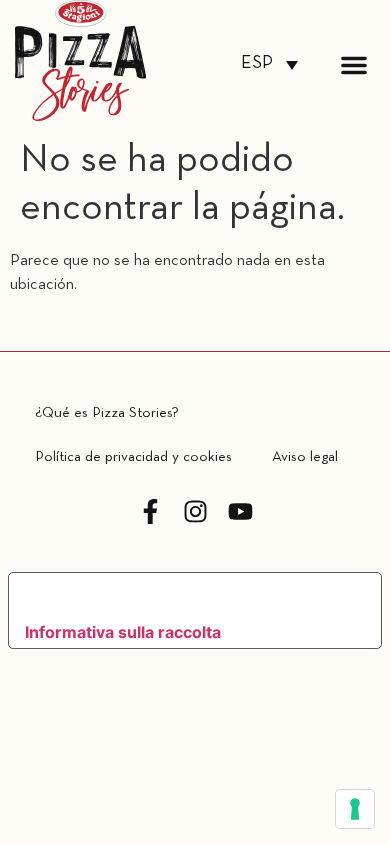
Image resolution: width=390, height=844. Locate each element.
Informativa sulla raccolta (123, 632)
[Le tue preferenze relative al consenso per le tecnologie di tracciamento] (355, 809)
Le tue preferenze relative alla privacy (178, 595)
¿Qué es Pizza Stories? (107, 413)
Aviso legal (305, 457)
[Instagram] (195, 511)
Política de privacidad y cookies (133, 457)
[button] (354, 65)
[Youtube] (240, 511)
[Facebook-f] (150, 511)
